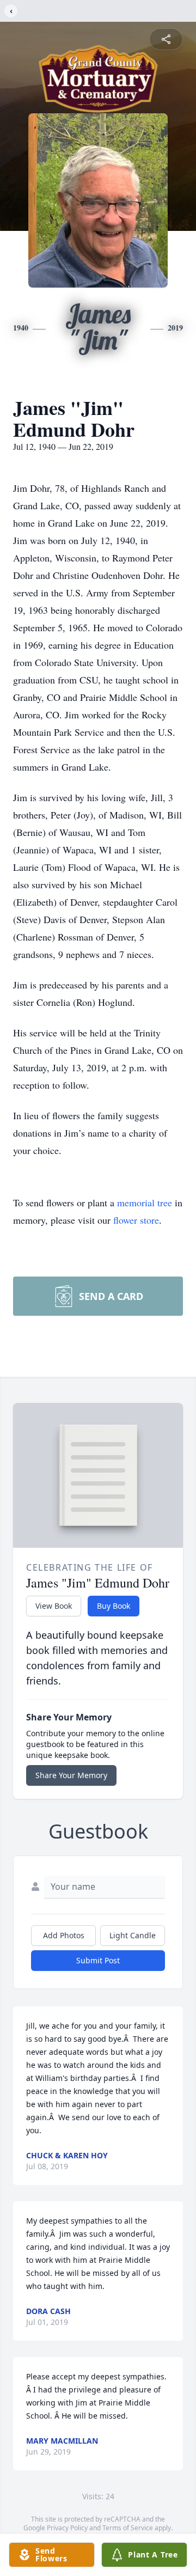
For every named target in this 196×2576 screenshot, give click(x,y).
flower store (136, 1220)
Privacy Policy (67, 2528)
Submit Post (98, 1960)
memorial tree (145, 1202)
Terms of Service (128, 2528)
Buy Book (114, 1606)
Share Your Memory (71, 1775)
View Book (54, 1606)
